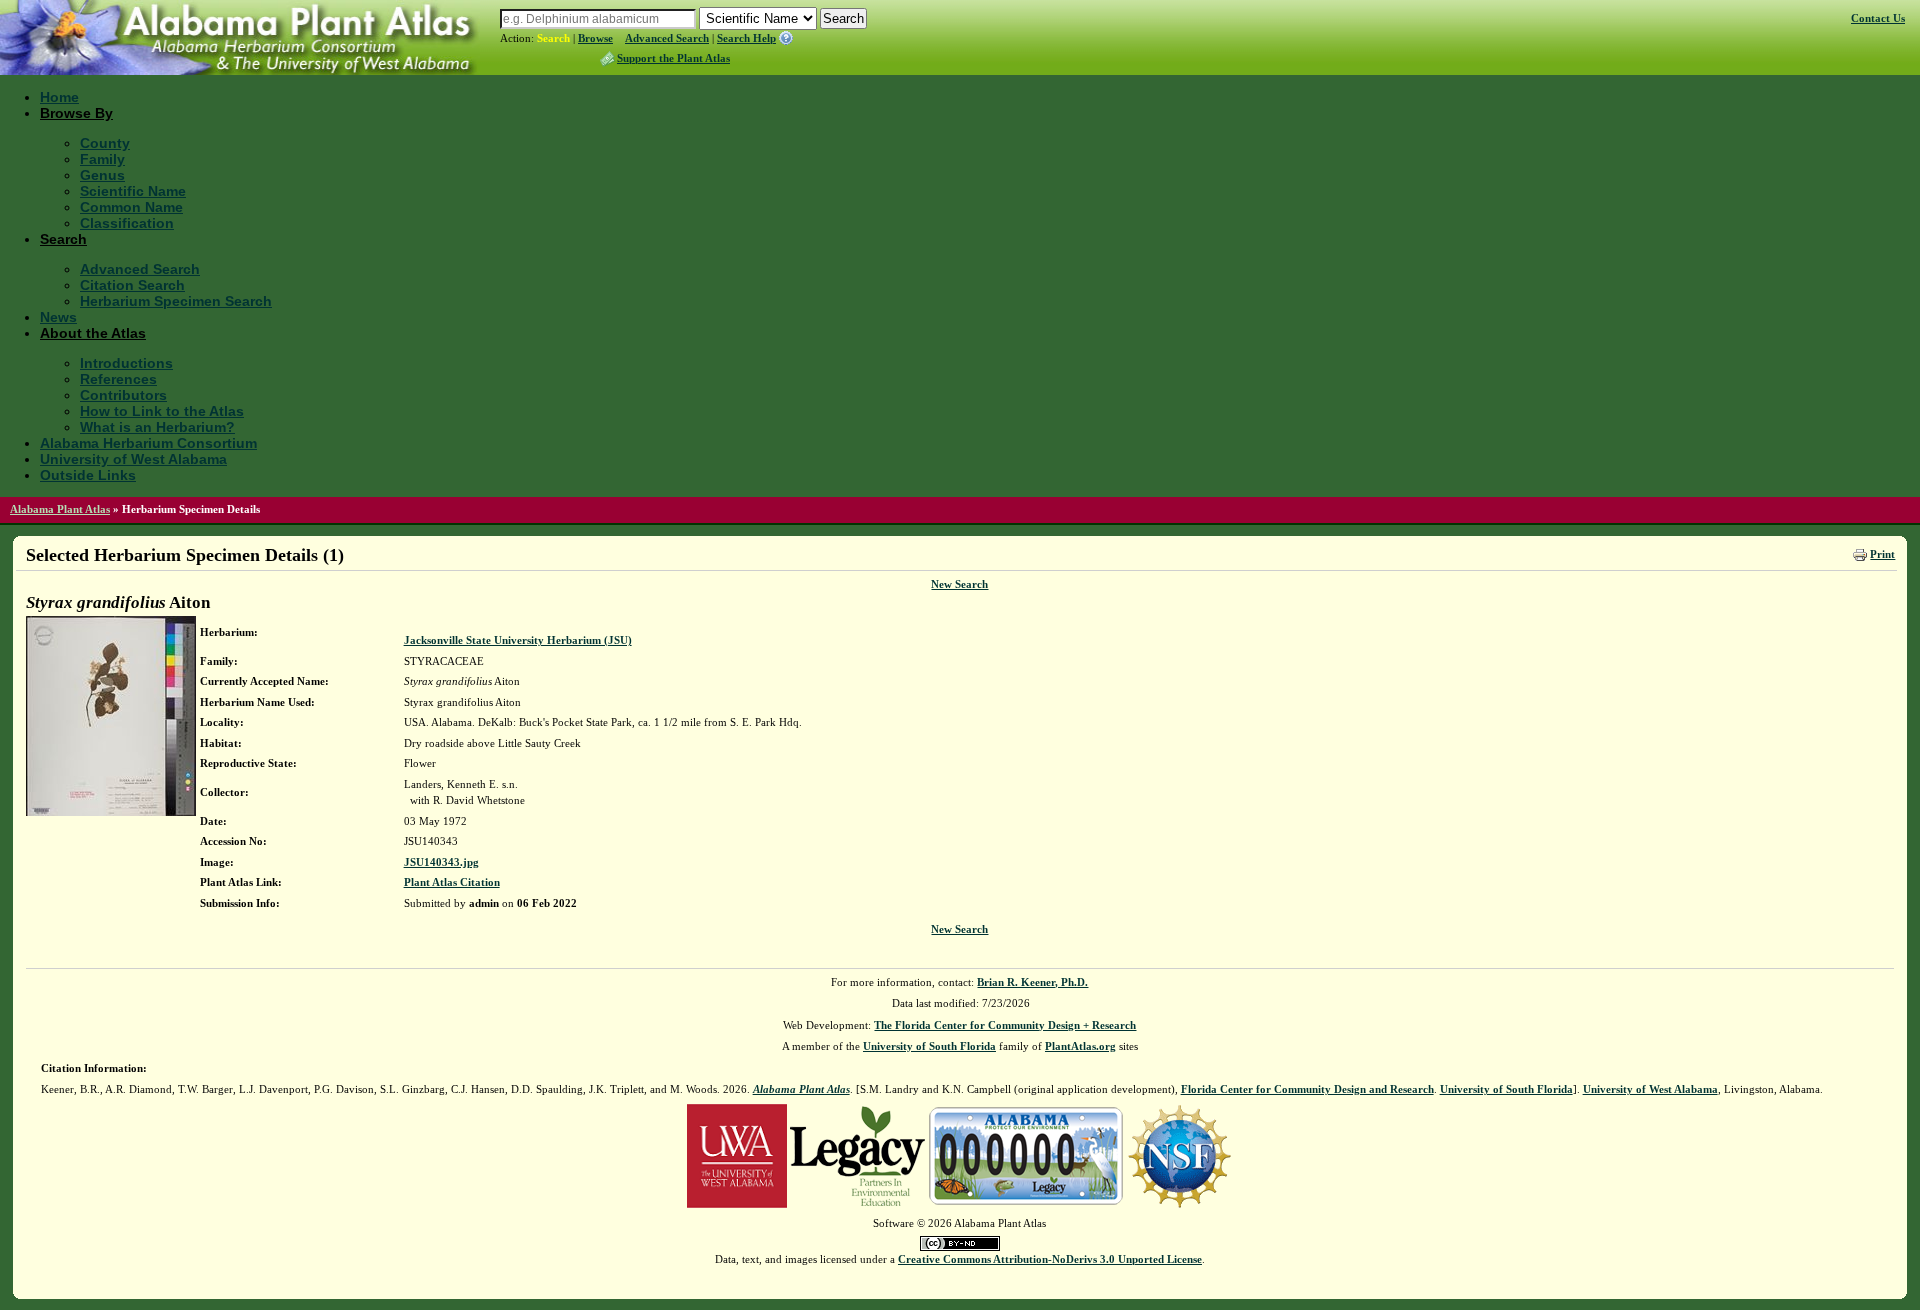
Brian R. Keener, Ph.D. (1032, 982)
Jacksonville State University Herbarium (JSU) (518, 640)
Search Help (746, 38)
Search (553, 38)
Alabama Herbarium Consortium (148, 443)
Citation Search (132, 285)
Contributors (123, 395)
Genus (102, 175)
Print (1882, 554)
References (118, 379)
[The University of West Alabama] (737, 1154)
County (105, 143)
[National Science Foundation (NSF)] (1179, 1154)
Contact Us (1878, 18)
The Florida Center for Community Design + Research (1005, 1025)
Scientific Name (133, 191)
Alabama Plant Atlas (60, 509)
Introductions (126, 363)
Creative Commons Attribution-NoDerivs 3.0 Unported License (1050, 1259)
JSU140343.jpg (441, 862)
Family (102, 159)
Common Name (131, 207)
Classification (127, 223)
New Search (959, 584)
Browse (595, 38)
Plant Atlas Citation (452, 882)
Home (59, 97)
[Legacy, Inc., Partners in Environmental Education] (857, 1154)
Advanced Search (667, 38)
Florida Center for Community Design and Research (1307, 1089)
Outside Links (88, 475)
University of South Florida (929, 1046)
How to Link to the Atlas (162, 411)
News (58, 317)
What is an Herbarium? (157, 427)
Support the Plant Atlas (673, 58)
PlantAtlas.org (1080, 1046)
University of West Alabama (133, 459)
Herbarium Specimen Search (176, 301)
